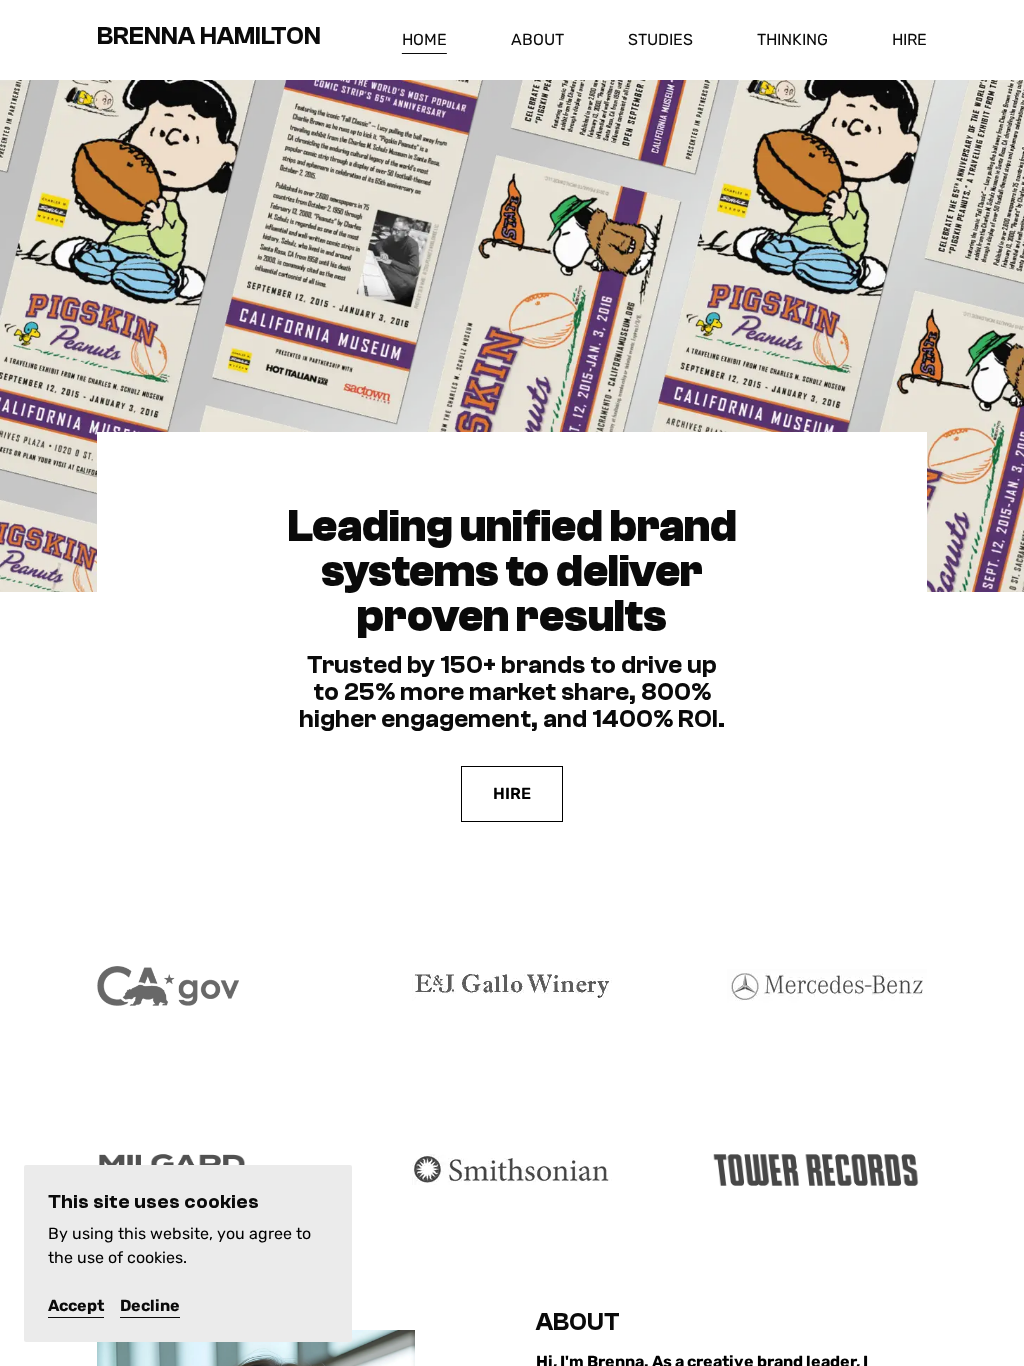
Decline (150, 1305)
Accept (76, 1305)
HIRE (512, 793)
